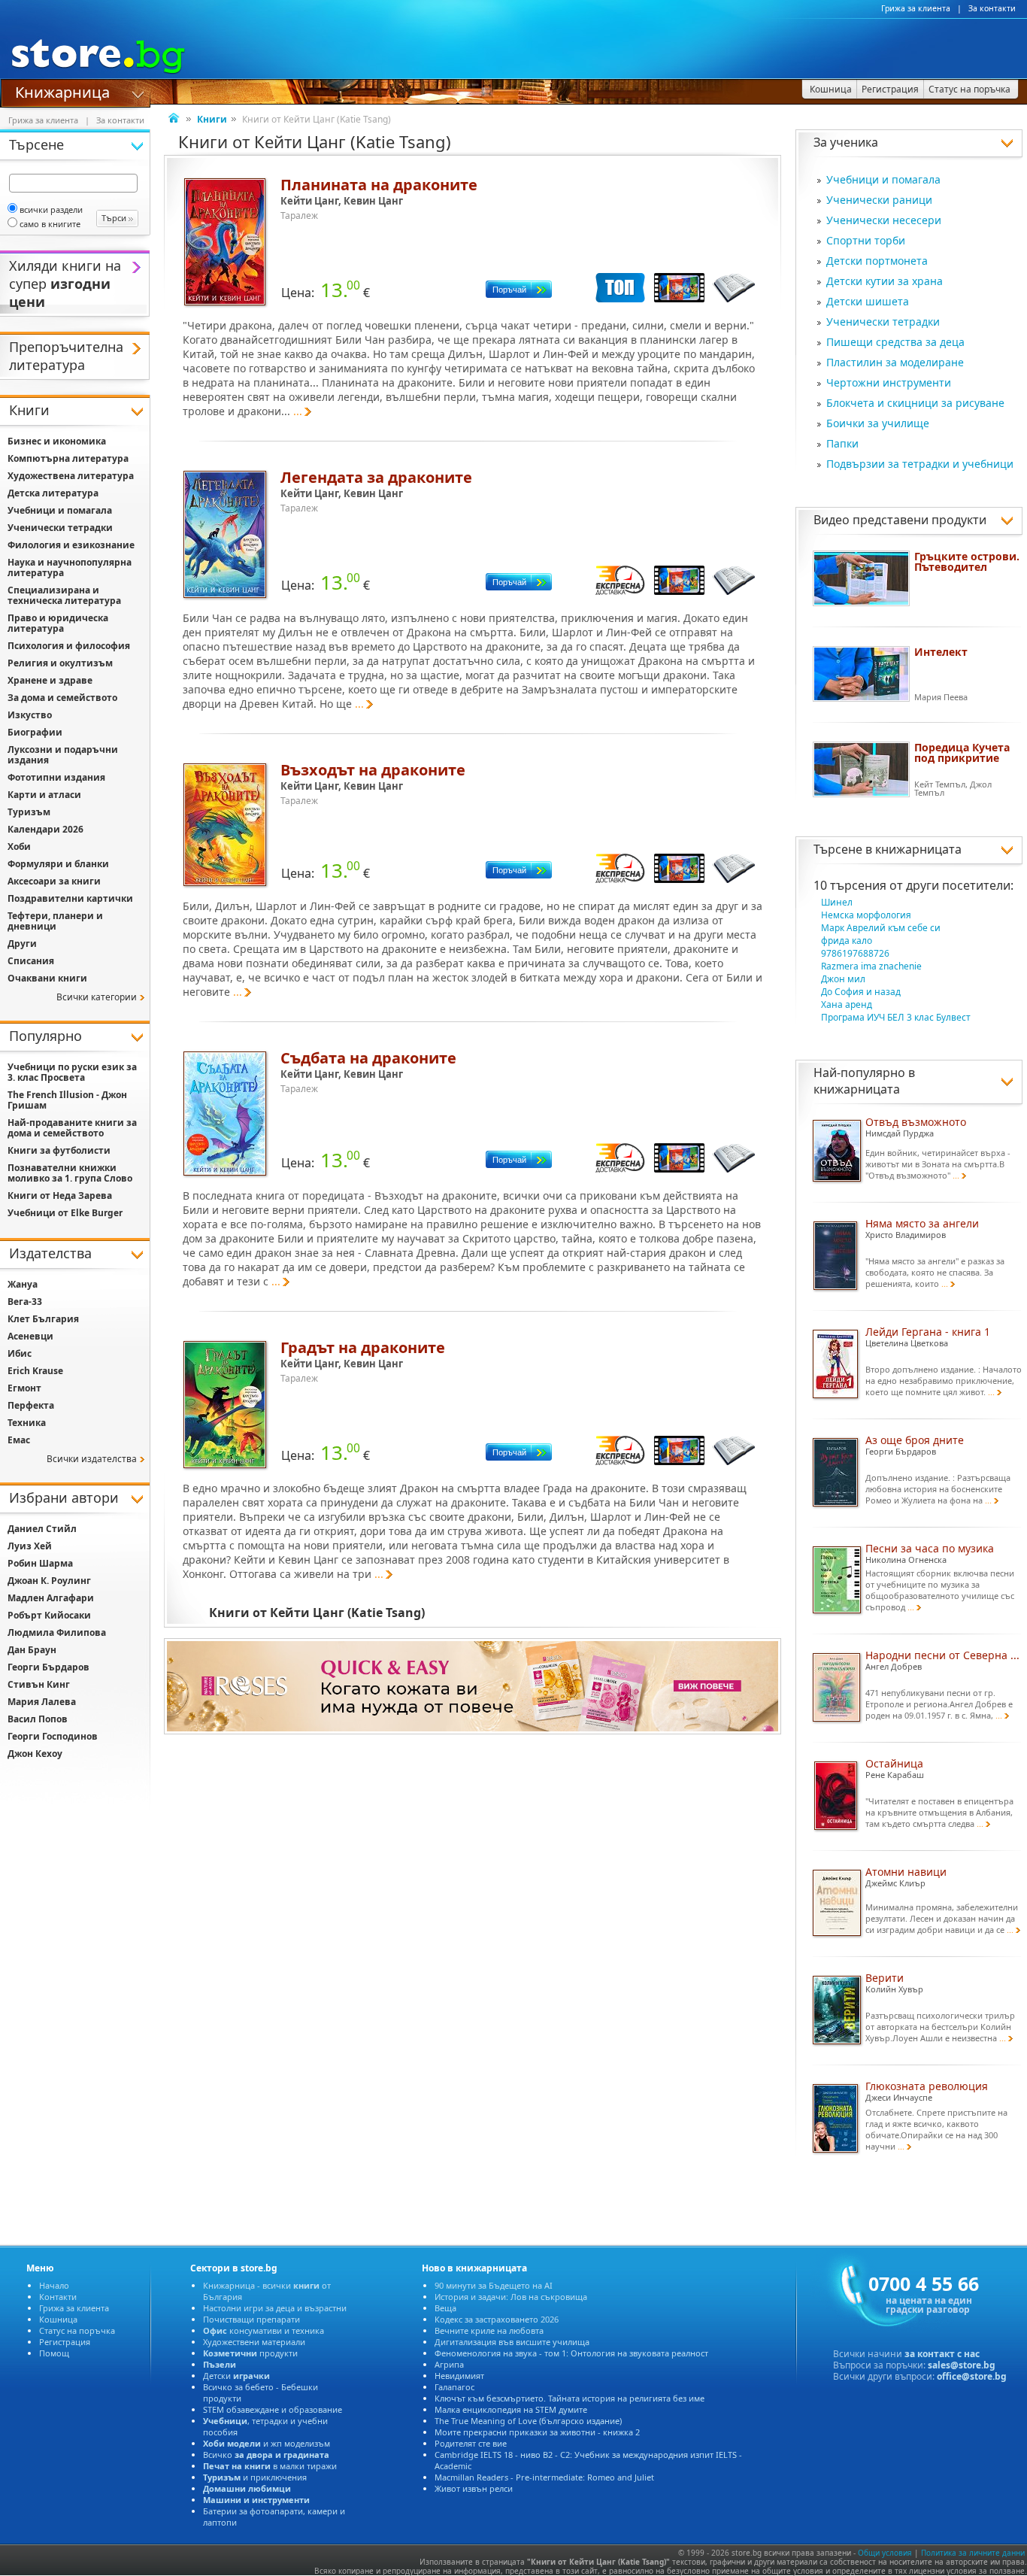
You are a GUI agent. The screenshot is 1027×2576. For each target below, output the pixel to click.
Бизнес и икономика (57, 441)
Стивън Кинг (39, 1684)
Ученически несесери (884, 220)
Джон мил (843, 979)
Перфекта (31, 1405)
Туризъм (29, 812)
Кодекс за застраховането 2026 (497, 2319)
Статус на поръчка (77, 2330)
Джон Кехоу (35, 1754)
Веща (445, 2308)
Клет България (43, 1319)
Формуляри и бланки (58, 864)
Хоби (19, 847)
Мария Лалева (42, 1702)
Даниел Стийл (42, 1529)
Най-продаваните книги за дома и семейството (72, 1128)
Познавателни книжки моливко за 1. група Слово (70, 1173)
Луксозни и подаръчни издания (63, 755)
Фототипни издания (56, 777)
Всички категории (97, 997)
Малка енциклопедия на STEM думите (511, 2409)
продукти (250, 2353)
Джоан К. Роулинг (49, 1581)
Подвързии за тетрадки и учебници (920, 464)
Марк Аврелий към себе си (881, 928)
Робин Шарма (40, 1563)
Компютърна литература (68, 458)
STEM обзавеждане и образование (273, 2409)
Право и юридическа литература (58, 623)
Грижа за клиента (916, 8)
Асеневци (30, 1336)
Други (22, 944)
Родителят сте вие (471, 2443)
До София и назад (861, 992)
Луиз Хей (30, 1546)
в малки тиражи (270, 2466)
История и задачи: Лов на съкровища (511, 2297)
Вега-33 (25, 1302)
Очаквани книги (47, 978)
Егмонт (24, 1388)
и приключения (255, 2477)
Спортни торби (866, 240)
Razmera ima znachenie (871, 966)
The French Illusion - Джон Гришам (67, 1100)
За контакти (992, 8)
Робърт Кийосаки (49, 1615)
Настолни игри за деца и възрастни (275, 2308)
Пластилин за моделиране (895, 362)
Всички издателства (92, 1459)
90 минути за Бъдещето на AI (494, 2285)
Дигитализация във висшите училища (512, 2342)
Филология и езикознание (71, 545)
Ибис (20, 1353)
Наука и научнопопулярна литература (70, 567)
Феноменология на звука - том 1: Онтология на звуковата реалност (571, 2353)
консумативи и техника (264, 2330)
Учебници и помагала (883, 179)
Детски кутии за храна (885, 281)
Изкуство (30, 715)
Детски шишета (868, 301)
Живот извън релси (474, 2488)
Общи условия (885, 2553)
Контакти (58, 2297)
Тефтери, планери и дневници (55, 921)
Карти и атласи (44, 795)
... (298, 411)
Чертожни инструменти (889, 382)
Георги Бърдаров (48, 1667)
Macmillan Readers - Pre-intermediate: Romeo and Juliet (544, 2477)
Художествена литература (71, 476)
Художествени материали (254, 2342)
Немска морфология (866, 915)
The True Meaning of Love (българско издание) (528, 2421)
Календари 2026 (45, 829)
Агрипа (449, 2364)
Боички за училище (878, 423)
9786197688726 (855, 953)
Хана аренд (847, 1004)
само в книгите (50, 224)
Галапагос (454, 2387)
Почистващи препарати (251, 2319)
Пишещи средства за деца (895, 342)
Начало (54, 2285)
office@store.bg (972, 2376)
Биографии (35, 732)
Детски (236, 2376)
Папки (842, 443)
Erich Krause (35, 1371)
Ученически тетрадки (883, 322)
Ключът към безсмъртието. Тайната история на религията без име (570, 2398)
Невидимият (459, 2376)
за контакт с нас (942, 2354)
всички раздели (51, 209)
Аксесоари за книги (54, 881)
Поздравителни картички (70, 898)
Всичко (266, 2455)
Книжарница (62, 91)
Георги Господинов (53, 1736)
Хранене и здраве (50, 680)
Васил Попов (38, 1719)
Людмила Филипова (57, 1632)
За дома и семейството (62, 698)
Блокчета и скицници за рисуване (915, 403)
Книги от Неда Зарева (60, 1195)
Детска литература (53, 493)
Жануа (23, 1284)
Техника (27, 1423)
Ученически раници (879, 200)
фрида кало (847, 941)
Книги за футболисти (59, 1150)
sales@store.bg (962, 2365)
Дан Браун (32, 1650)
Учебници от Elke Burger (65, 1213)
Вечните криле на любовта (489, 2330)
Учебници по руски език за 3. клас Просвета (72, 1072)
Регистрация (65, 2342)
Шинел (837, 902)
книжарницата (918, 849)
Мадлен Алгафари (51, 1598)
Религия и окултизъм (60, 663)
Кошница (58, 2319)
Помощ (54, 2353)
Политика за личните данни (973, 2553)
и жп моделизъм (267, 2443)
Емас (19, 1440)
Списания (31, 961)
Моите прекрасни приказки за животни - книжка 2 (537, 2432)
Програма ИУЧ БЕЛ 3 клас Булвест (896, 1017)
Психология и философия (69, 646)
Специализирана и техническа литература (64, 595)
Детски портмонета (877, 261)
